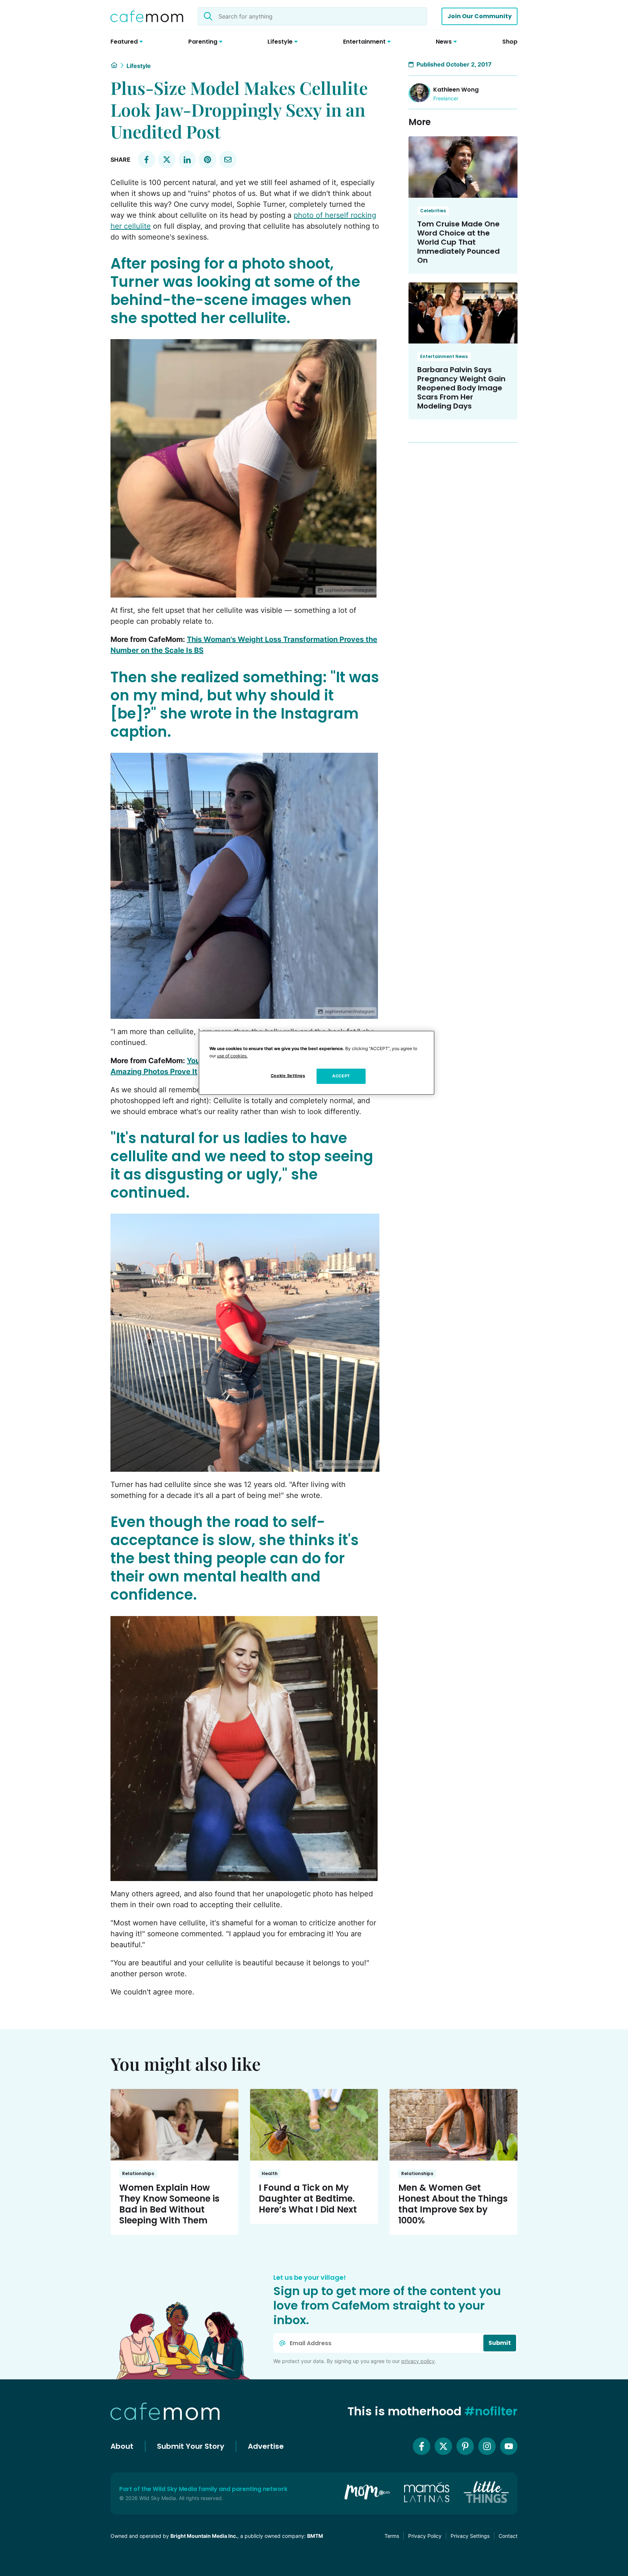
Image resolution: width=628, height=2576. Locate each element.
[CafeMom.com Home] (147, 16)
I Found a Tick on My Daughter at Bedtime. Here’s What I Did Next (308, 2199)
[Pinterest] (465, 2446)
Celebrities (433, 211)
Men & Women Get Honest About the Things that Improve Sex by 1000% (453, 2204)
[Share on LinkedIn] (187, 160)
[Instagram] (487, 2446)
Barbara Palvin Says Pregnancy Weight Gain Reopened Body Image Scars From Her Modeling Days (461, 388)
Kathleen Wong (456, 90)
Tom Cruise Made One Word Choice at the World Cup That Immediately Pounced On (458, 242)
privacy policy (418, 2361)
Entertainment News (444, 356)
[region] (317, 1063)
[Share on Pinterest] (208, 160)
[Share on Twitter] (167, 160)
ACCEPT (341, 1076)
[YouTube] (509, 2446)
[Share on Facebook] (146, 160)
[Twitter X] (443, 2446)
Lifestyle (139, 66)
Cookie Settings (288, 1076)
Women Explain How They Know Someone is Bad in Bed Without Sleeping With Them (169, 2204)
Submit (500, 2343)
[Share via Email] (228, 160)
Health (270, 2173)
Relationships (138, 2173)
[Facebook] (422, 2446)
